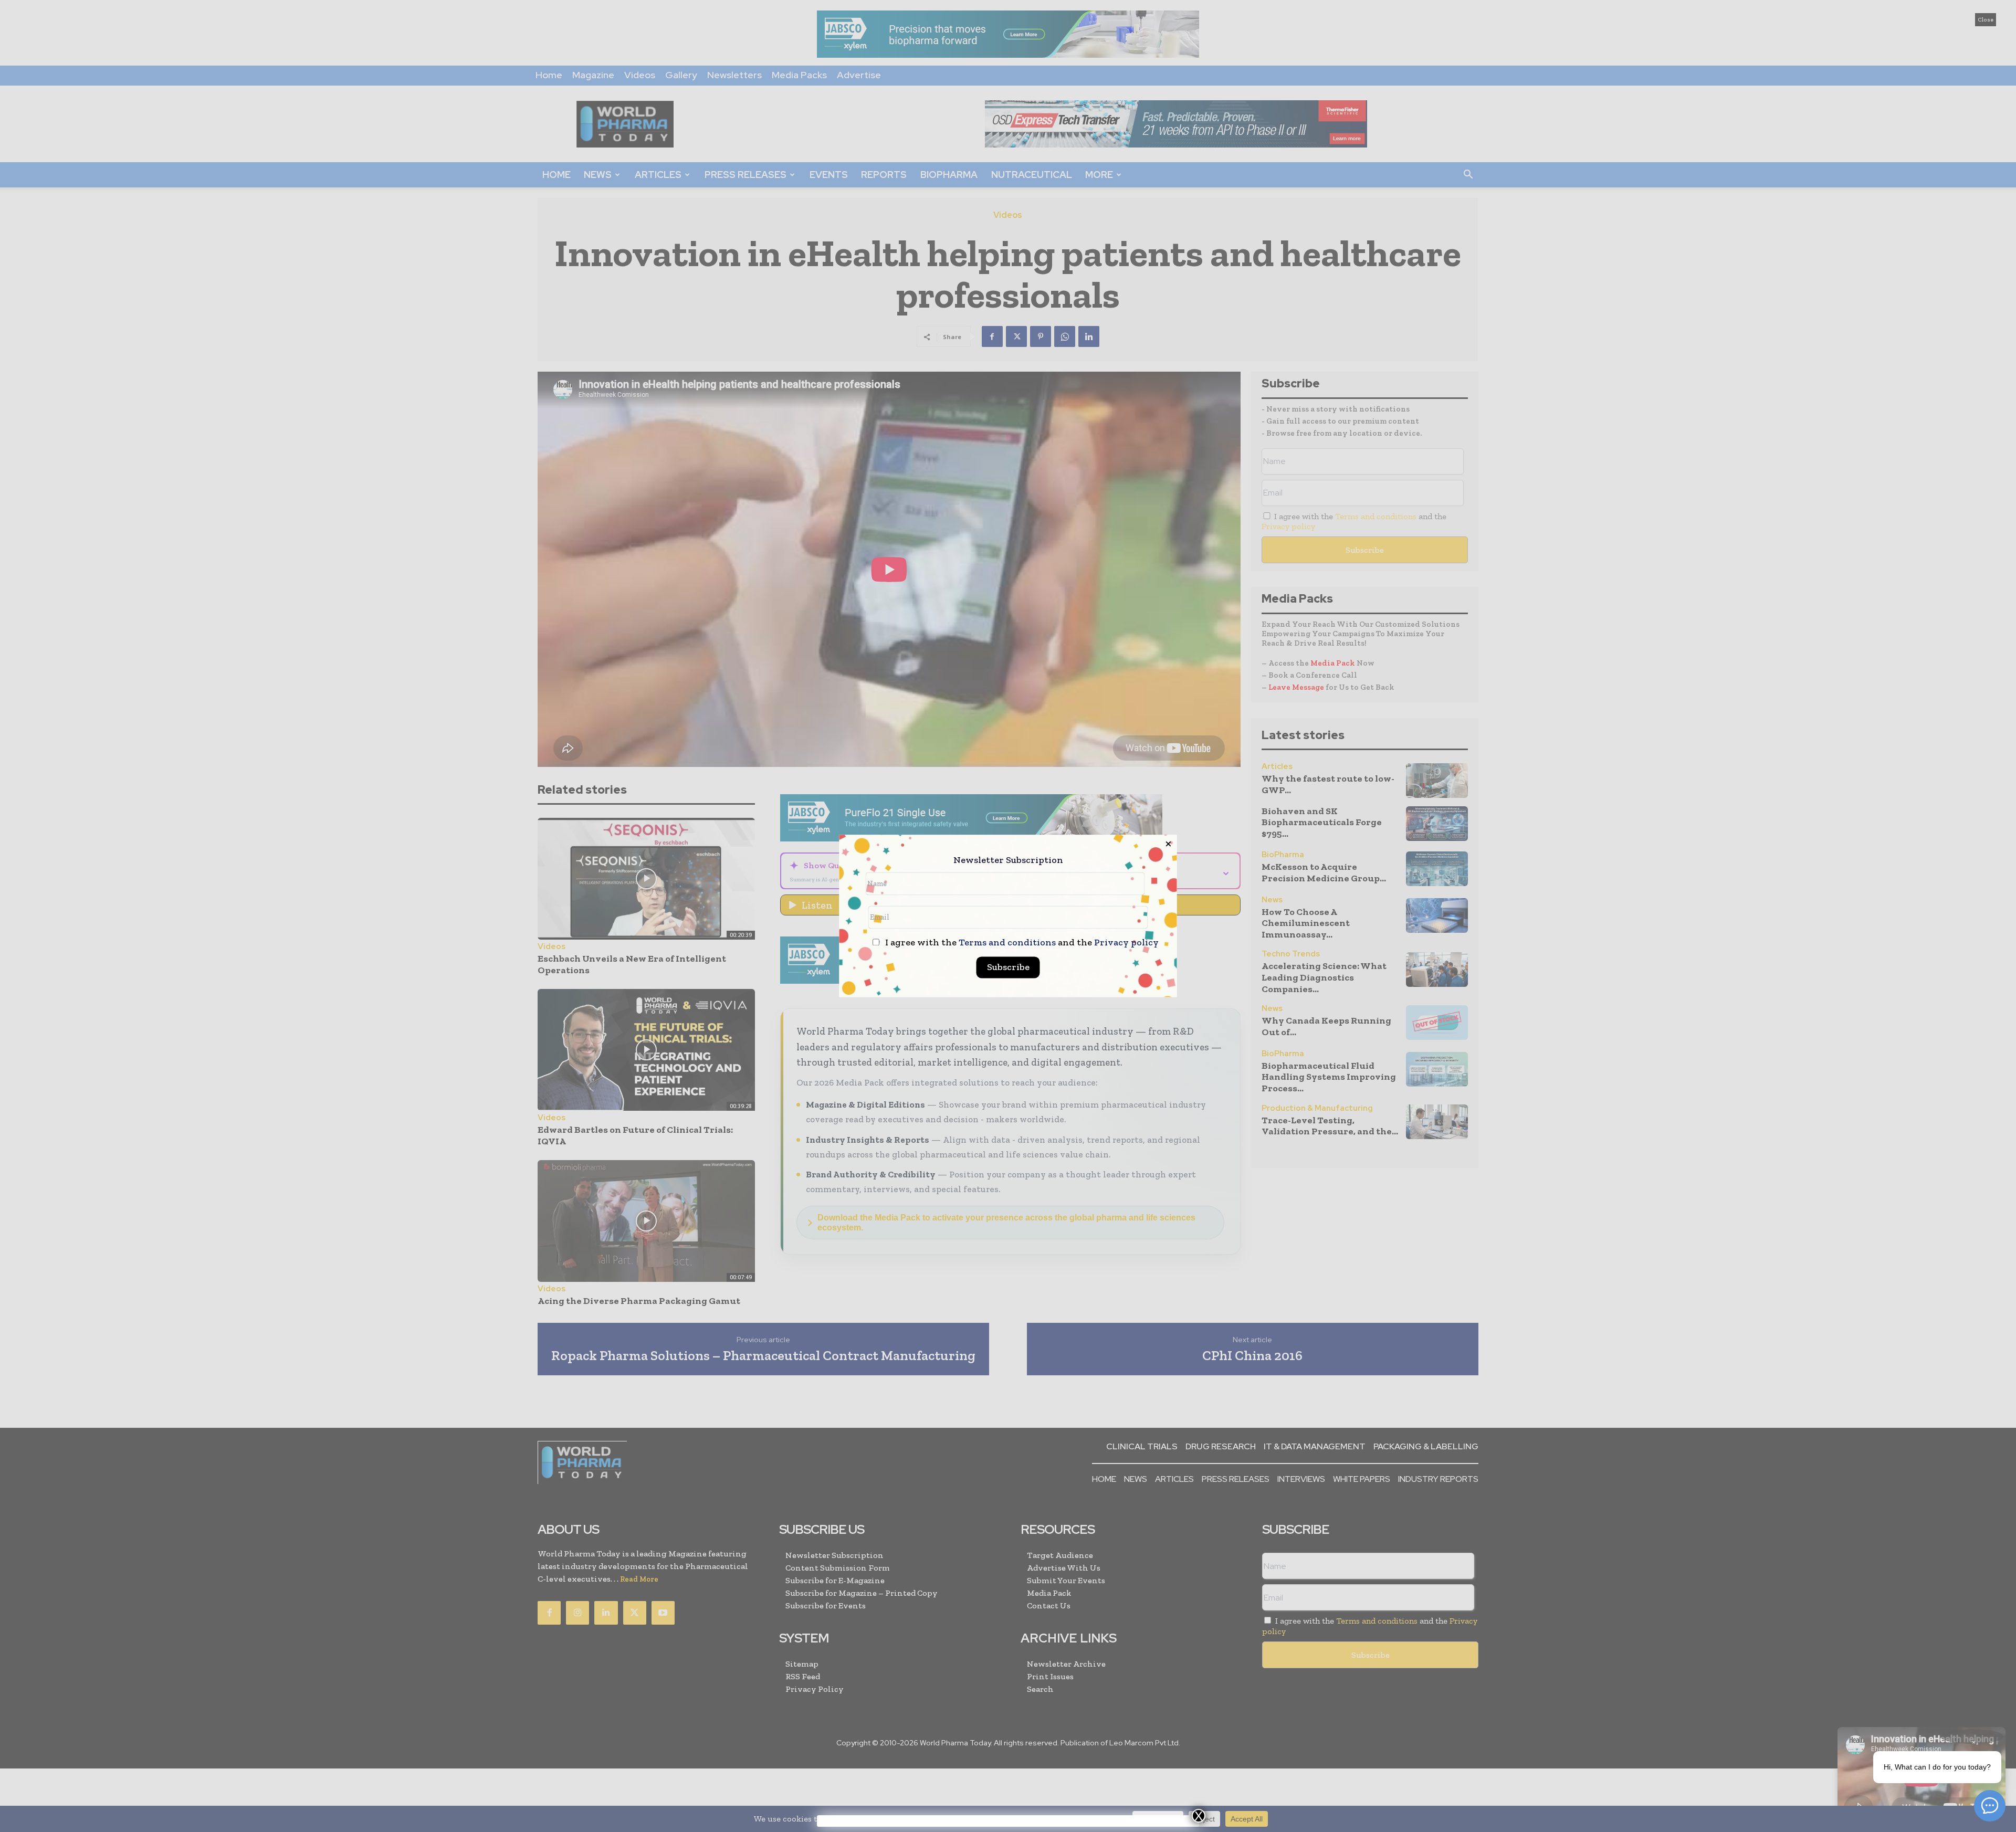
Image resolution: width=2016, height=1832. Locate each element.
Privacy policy (1126, 943)
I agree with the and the (1021, 943)
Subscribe (1008, 967)
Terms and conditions (1007, 943)
